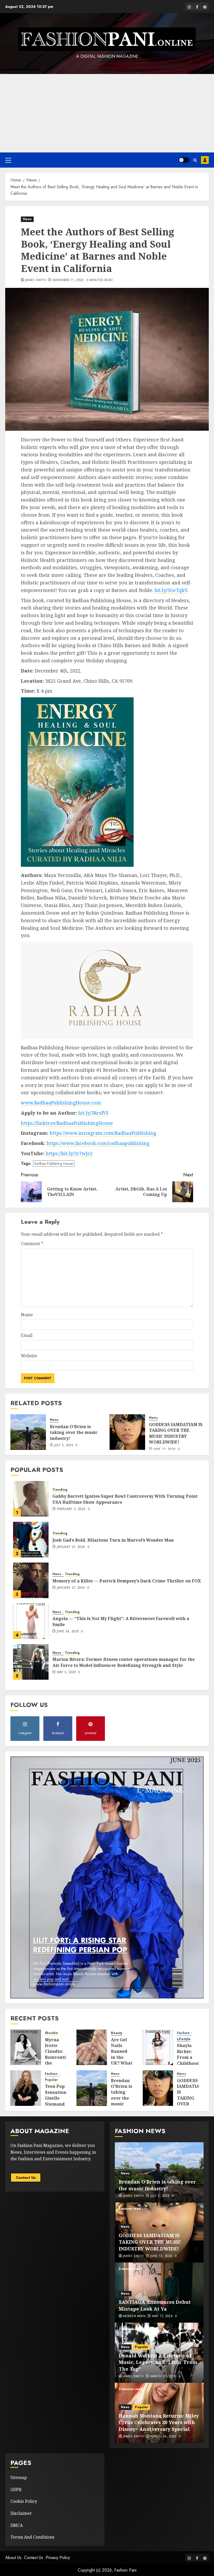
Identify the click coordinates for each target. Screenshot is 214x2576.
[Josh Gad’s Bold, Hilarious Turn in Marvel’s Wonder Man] (31, 1540)
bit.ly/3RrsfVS (93, 1113)
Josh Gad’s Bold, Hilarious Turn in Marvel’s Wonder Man (113, 1540)
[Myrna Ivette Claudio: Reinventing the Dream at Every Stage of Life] (26, 2047)
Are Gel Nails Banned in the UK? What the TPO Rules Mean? (122, 2060)
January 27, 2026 (71, 1588)
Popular (51, 2080)
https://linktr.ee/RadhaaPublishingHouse (67, 1123)
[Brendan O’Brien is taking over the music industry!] (28, 1432)
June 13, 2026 (165, 1449)
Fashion (184, 2033)
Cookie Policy (24, 2501)
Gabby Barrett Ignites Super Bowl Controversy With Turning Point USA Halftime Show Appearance (125, 1499)
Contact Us (26, 2178)
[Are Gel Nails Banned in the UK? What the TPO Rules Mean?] (92, 2047)
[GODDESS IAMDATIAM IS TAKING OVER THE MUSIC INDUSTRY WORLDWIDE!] (127, 1432)
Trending (60, 1490)
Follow (205, 160)
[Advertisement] (107, 113)
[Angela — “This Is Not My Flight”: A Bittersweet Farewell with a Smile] (31, 1621)
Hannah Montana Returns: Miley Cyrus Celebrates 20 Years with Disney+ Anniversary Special (159, 2422)
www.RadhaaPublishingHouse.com (61, 1103)
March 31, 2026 (163, 2376)
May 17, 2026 (162, 2316)
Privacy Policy (58, 2558)
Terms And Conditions (32, 2537)
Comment (32, 1244)
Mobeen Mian (134, 2316)
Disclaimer (21, 2513)
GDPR (16, 2489)
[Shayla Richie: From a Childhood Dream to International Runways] (158, 2047)
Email (27, 1335)
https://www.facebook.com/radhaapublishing (98, 1143)
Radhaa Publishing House (54, 1164)
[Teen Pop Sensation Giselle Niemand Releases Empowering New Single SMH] (26, 2088)
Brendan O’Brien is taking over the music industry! (74, 1432)
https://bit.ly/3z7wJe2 (69, 1153)
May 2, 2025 (66, 1672)
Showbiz (52, 2033)
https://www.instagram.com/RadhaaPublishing (103, 1133)
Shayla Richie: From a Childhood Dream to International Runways (192, 2063)
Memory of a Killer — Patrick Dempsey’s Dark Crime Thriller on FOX (127, 1581)
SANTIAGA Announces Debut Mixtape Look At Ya (155, 2305)
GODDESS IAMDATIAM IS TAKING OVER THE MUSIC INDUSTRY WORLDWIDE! (176, 1433)
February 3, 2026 (71, 1509)
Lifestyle (184, 2039)
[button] (8, 160)
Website (29, 1356)
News (27, 219)
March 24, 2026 (164, 2437)
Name (27, 1315)
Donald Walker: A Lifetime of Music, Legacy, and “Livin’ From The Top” (158, 2362)
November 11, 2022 (68, 280)
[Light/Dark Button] (184, 160)
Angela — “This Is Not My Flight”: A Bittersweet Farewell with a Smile (121, 1621)
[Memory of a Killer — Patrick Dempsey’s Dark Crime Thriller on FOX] (31, 1580)
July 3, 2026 (64, 1445)
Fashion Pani (125, 2570)
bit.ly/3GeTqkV (171, 590)
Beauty (117, 2033)
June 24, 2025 (68, 1632)
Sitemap (19, 2477)
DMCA (17, 2525)
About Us (13, 2558)
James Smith (35, 280)
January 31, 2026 (71, 1547)
